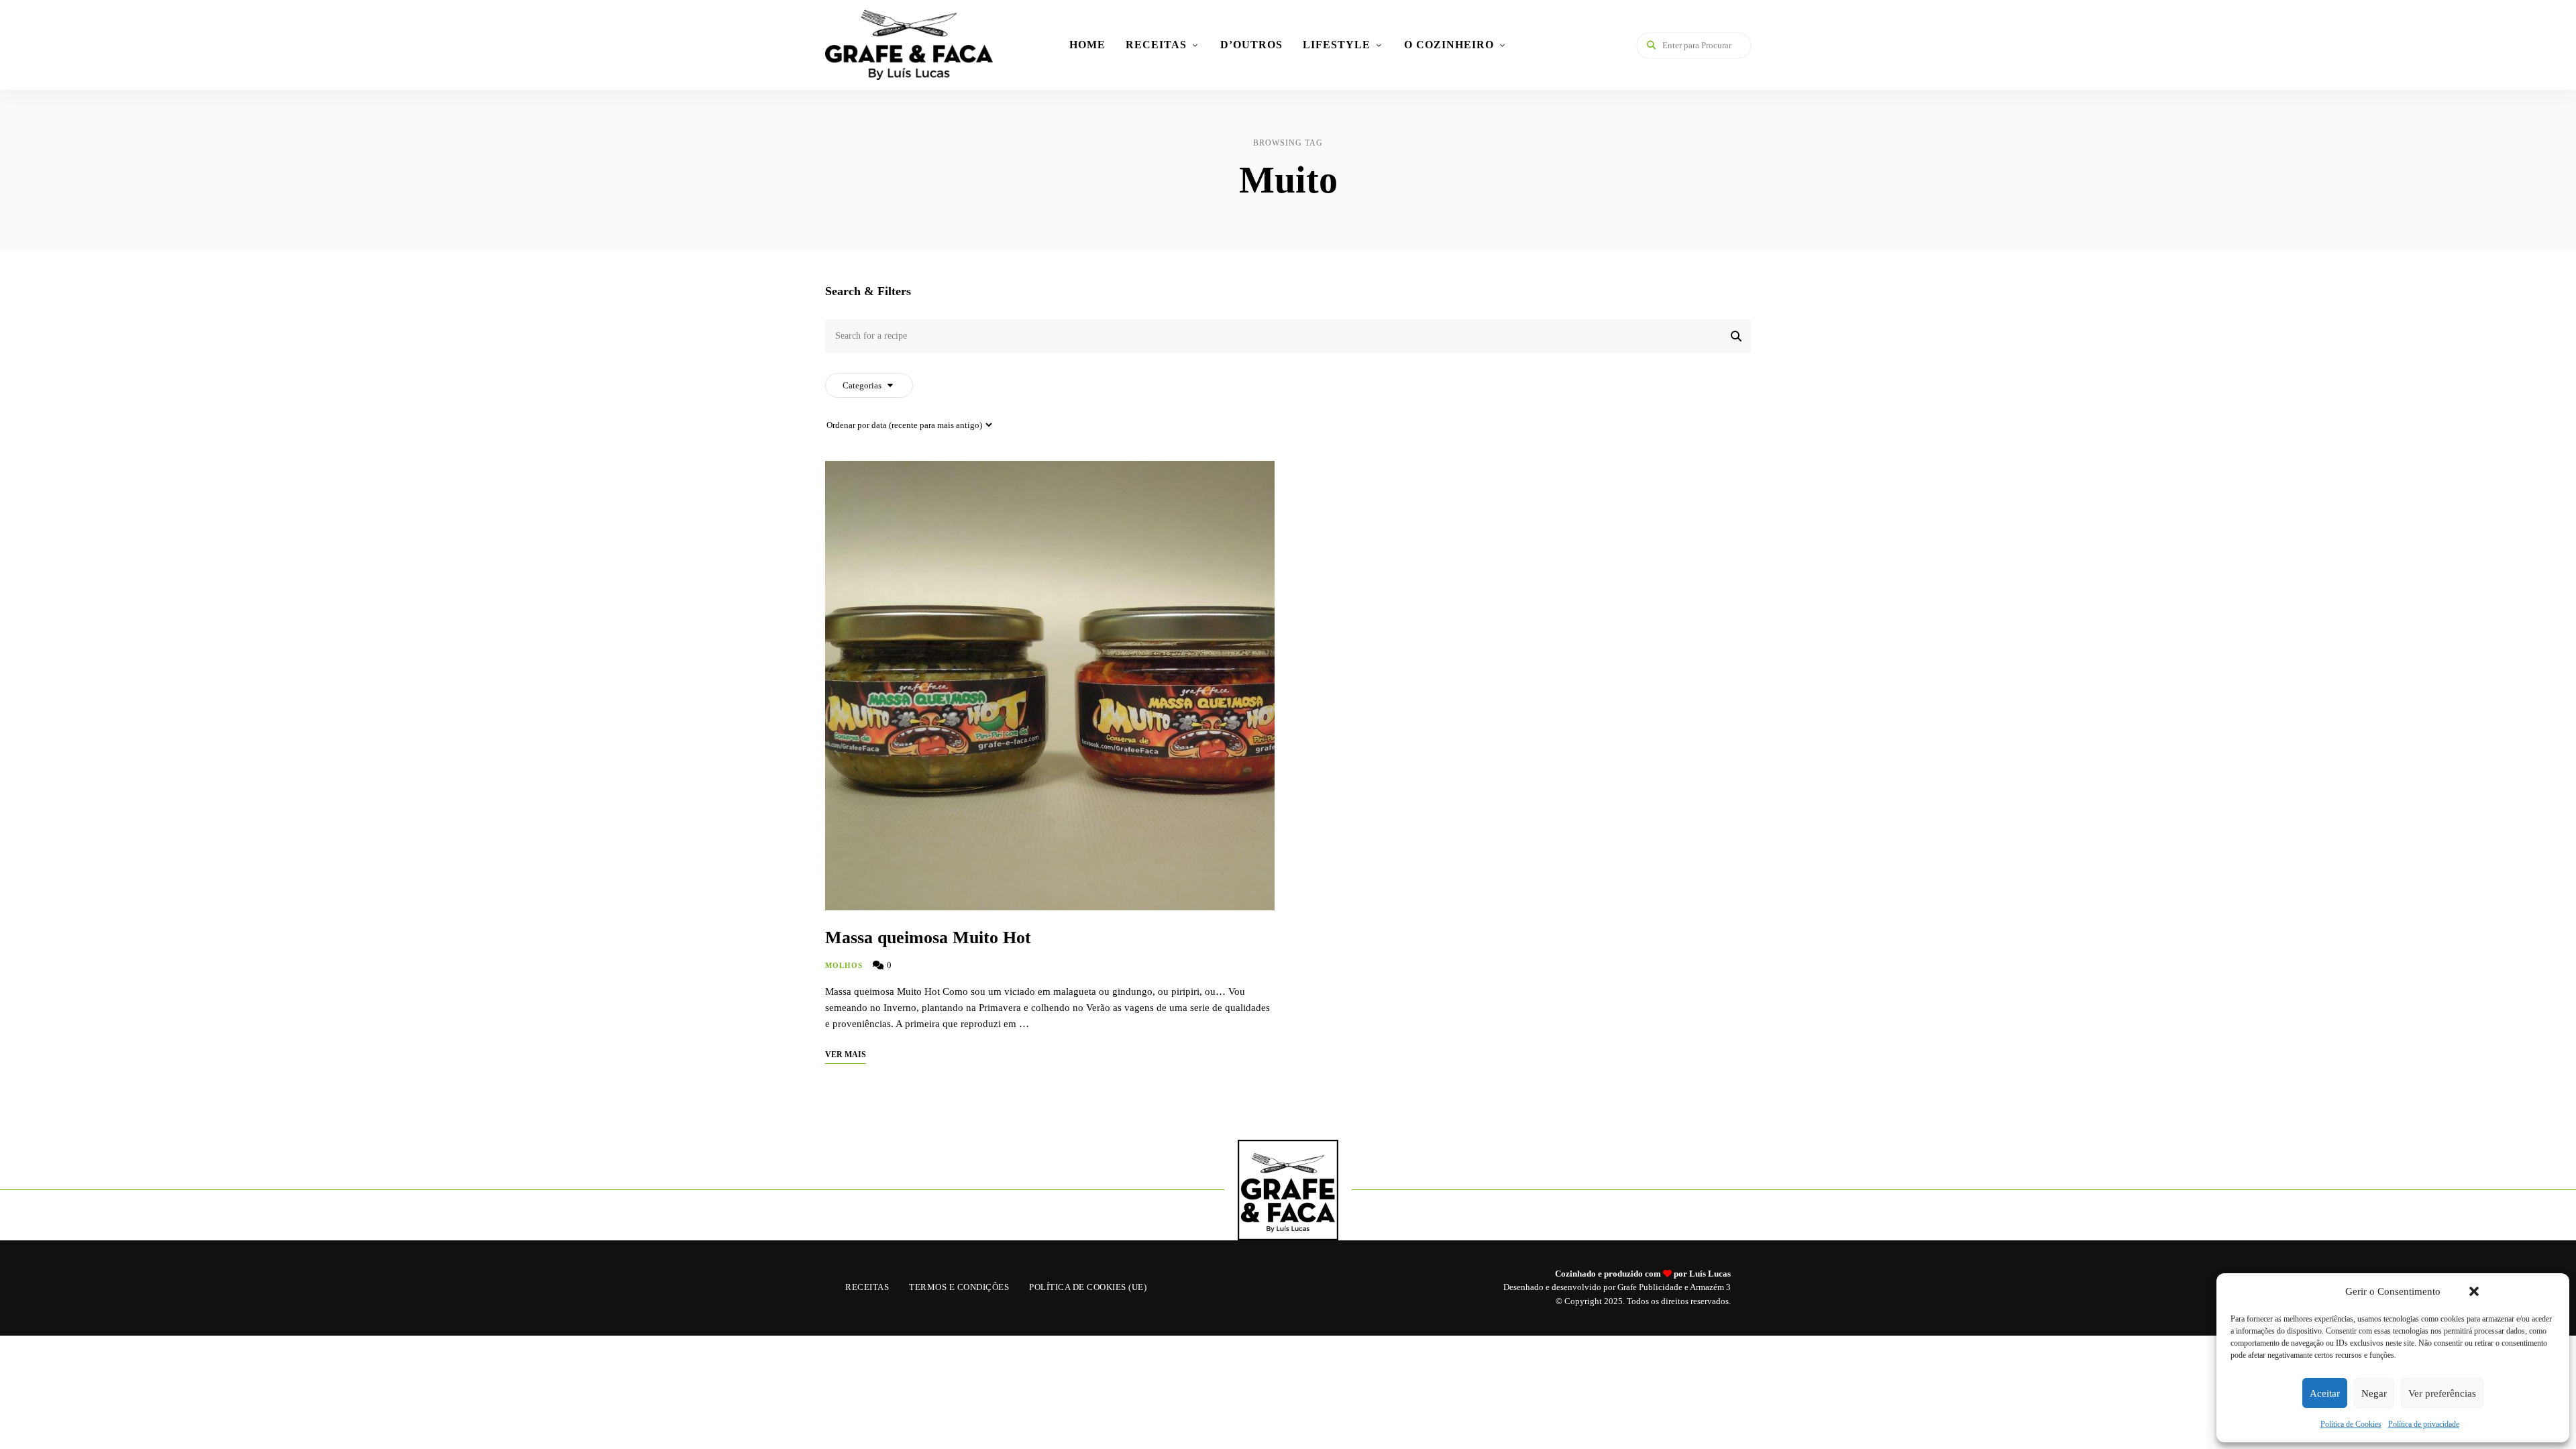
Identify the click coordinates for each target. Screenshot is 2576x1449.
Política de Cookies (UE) (1088, 1287)
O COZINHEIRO (1449, 45)
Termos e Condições (959, 1287)
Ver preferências (2442, 1393)
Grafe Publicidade (1650, 1287)
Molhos (844, 965)
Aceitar (2325, 1393)
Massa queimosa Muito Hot (928, 937)
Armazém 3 (1710, 1287)
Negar (2374, 1393)
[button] (2474, 1291)
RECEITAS (1156, 45)
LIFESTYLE (1337, 45)
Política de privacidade (2424, 1424)
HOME (1087, 45)
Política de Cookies (2351, 1424)
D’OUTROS (1251, 45)
